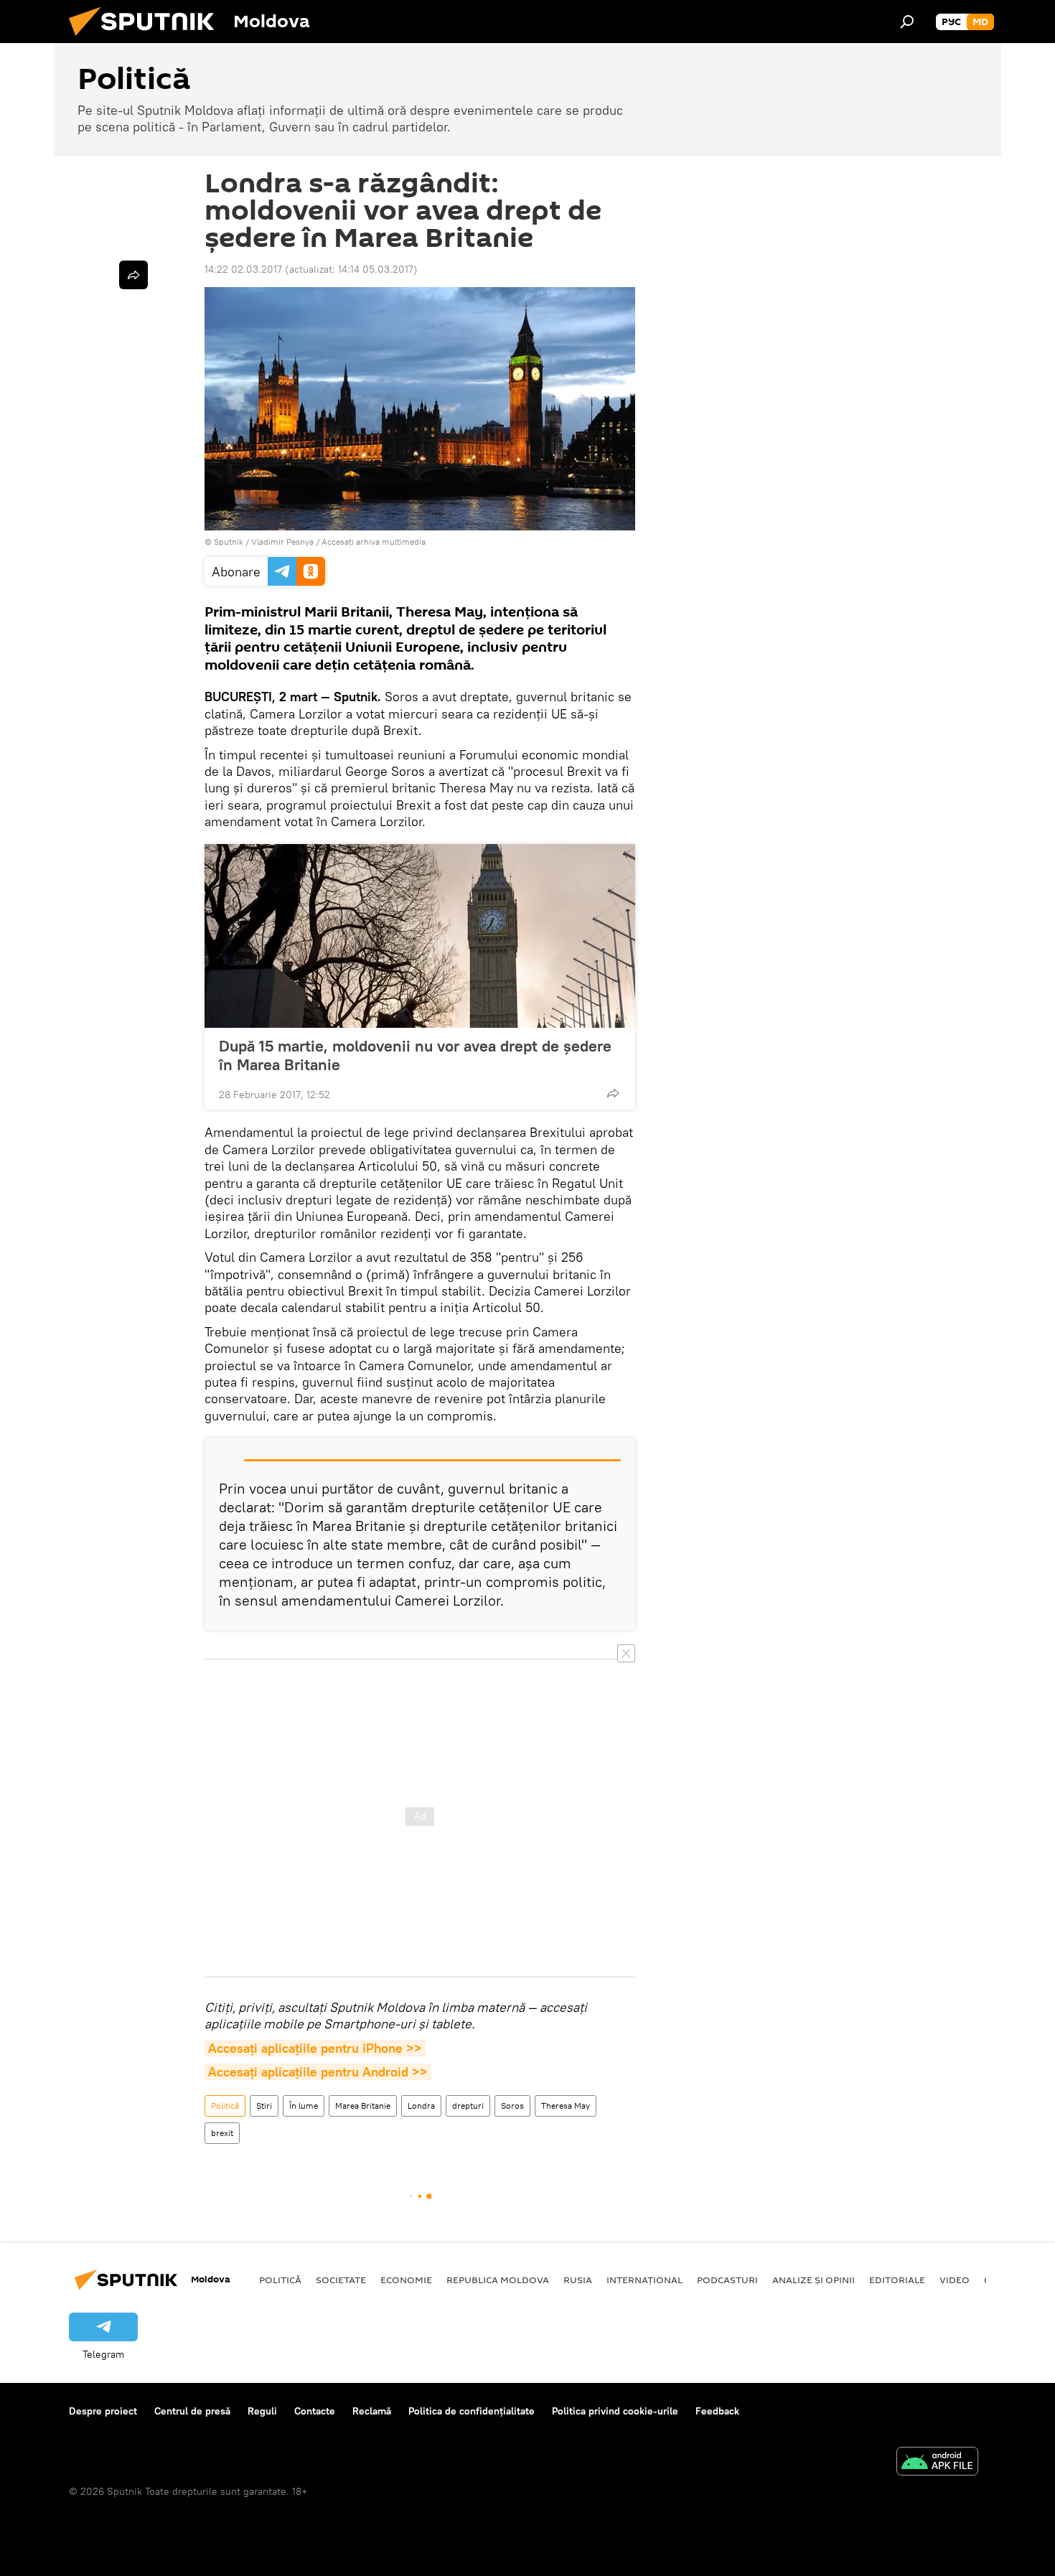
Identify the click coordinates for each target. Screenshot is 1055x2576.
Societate (341, 2280)
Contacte (315, 2411)
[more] (613, 1093)
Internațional (644, 2280)
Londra (421, 2106)
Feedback (717, 2411)
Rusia (578, 2280)
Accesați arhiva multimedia (374, 542)
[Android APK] (937, 2463)
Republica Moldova (498, 2280)
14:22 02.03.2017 (243, 269)
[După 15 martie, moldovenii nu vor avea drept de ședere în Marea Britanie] (420, 936)
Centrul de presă (192, 2411)
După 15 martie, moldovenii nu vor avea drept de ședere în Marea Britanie (415, 1055)
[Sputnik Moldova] (147, 39)
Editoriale (897, 2280)
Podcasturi (727, 2280)
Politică (225, 2106)
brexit (222, 2133)
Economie (406, 2280)
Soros (512, 2106)
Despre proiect (103, 2411)
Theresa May (566, 2106)
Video (955, 2280)
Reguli (262, 2411)
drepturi (468, 2106)
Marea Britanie (363, 2106)
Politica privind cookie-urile (615, 2411)
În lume (304, 2106)
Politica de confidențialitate (472, 2411)
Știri (264, 2106)
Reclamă (372, 2411)
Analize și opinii (813, 2280)
